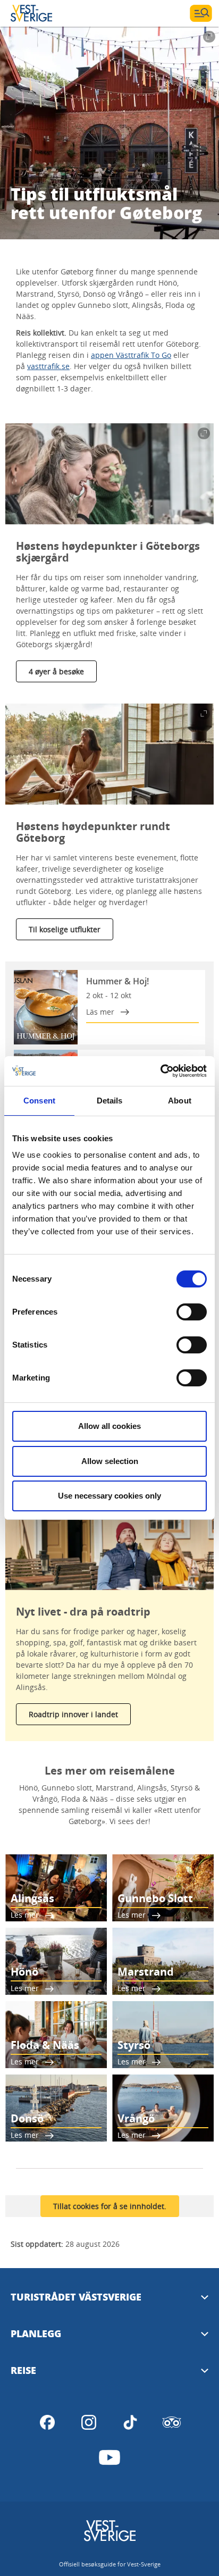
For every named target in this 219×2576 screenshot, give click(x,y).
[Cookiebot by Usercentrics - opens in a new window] (160, 1071)
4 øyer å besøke (56, 671)
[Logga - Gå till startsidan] (48, 13)
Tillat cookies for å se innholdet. (110, 2206)
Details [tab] (110, 1101)
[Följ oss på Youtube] (109, 2457)
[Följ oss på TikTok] (130, 2422)
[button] (109, 474)
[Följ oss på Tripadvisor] (172, 2422)
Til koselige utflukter (65, 929)
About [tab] (180, 1101)
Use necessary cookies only (109, 1496)
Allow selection (110, 1461)
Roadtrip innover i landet (73, 1714)
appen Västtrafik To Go (131, 355)
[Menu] (201, 13)
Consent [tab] (39, 1101)
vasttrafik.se (48, 366)
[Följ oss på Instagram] (89, 2422)
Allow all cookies (109, 1426)
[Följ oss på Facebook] (47, 2422)
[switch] (192, 1312)
